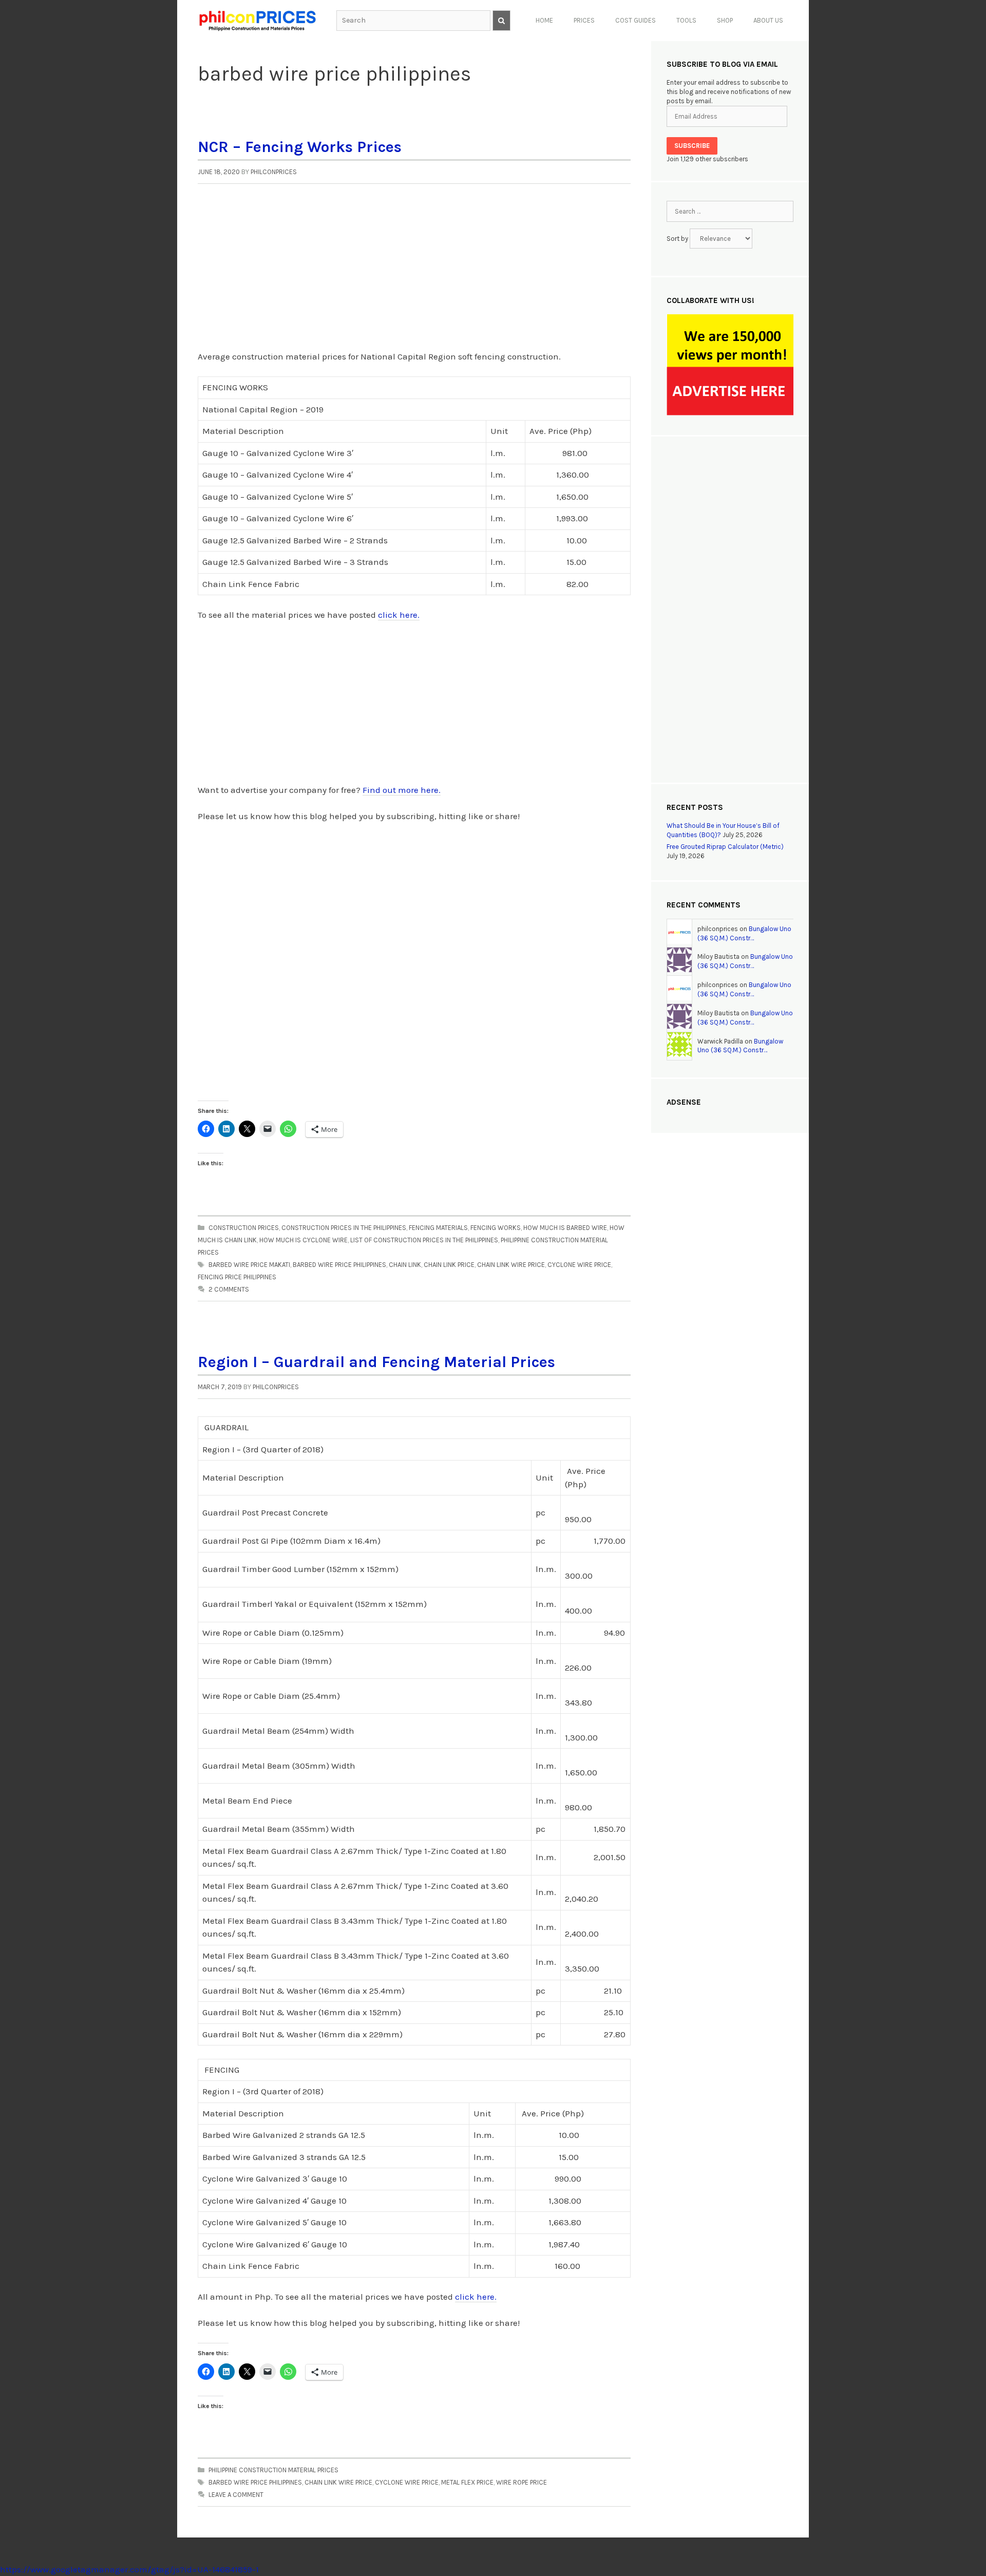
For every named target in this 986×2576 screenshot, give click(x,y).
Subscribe (692, 146)
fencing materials (438, 1228)
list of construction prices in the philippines (424, 1240)
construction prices (244, 1228)
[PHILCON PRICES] (257, 20)
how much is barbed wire (565, 1228)
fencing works (496, 1228)
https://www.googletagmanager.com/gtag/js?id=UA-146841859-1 (129, 2569)
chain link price (449, 1265)
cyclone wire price (579, 1265)
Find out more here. (402, 790)
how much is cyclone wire (304, 1240)
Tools (686, 20)
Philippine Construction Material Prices (273, 2470)
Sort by (678, 239)
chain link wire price (511, 1265)
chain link (405, 1265)
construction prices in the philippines (344, 1228)
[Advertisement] (414, 273)
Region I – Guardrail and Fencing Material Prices (376, 1362)
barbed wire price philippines (339, 1265)
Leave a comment (236, 2495)
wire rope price (522, 2482)
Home (544, 20)
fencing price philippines (237, 1277)
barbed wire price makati (249, 1265)
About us (768, 20)
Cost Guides (636, 20)
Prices (584, 20)
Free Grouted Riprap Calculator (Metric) (725, 847)
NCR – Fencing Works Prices (300, 147)
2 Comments (229, 1289)
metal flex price (467, 2482)
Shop (725, 20)
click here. (399, 615)
